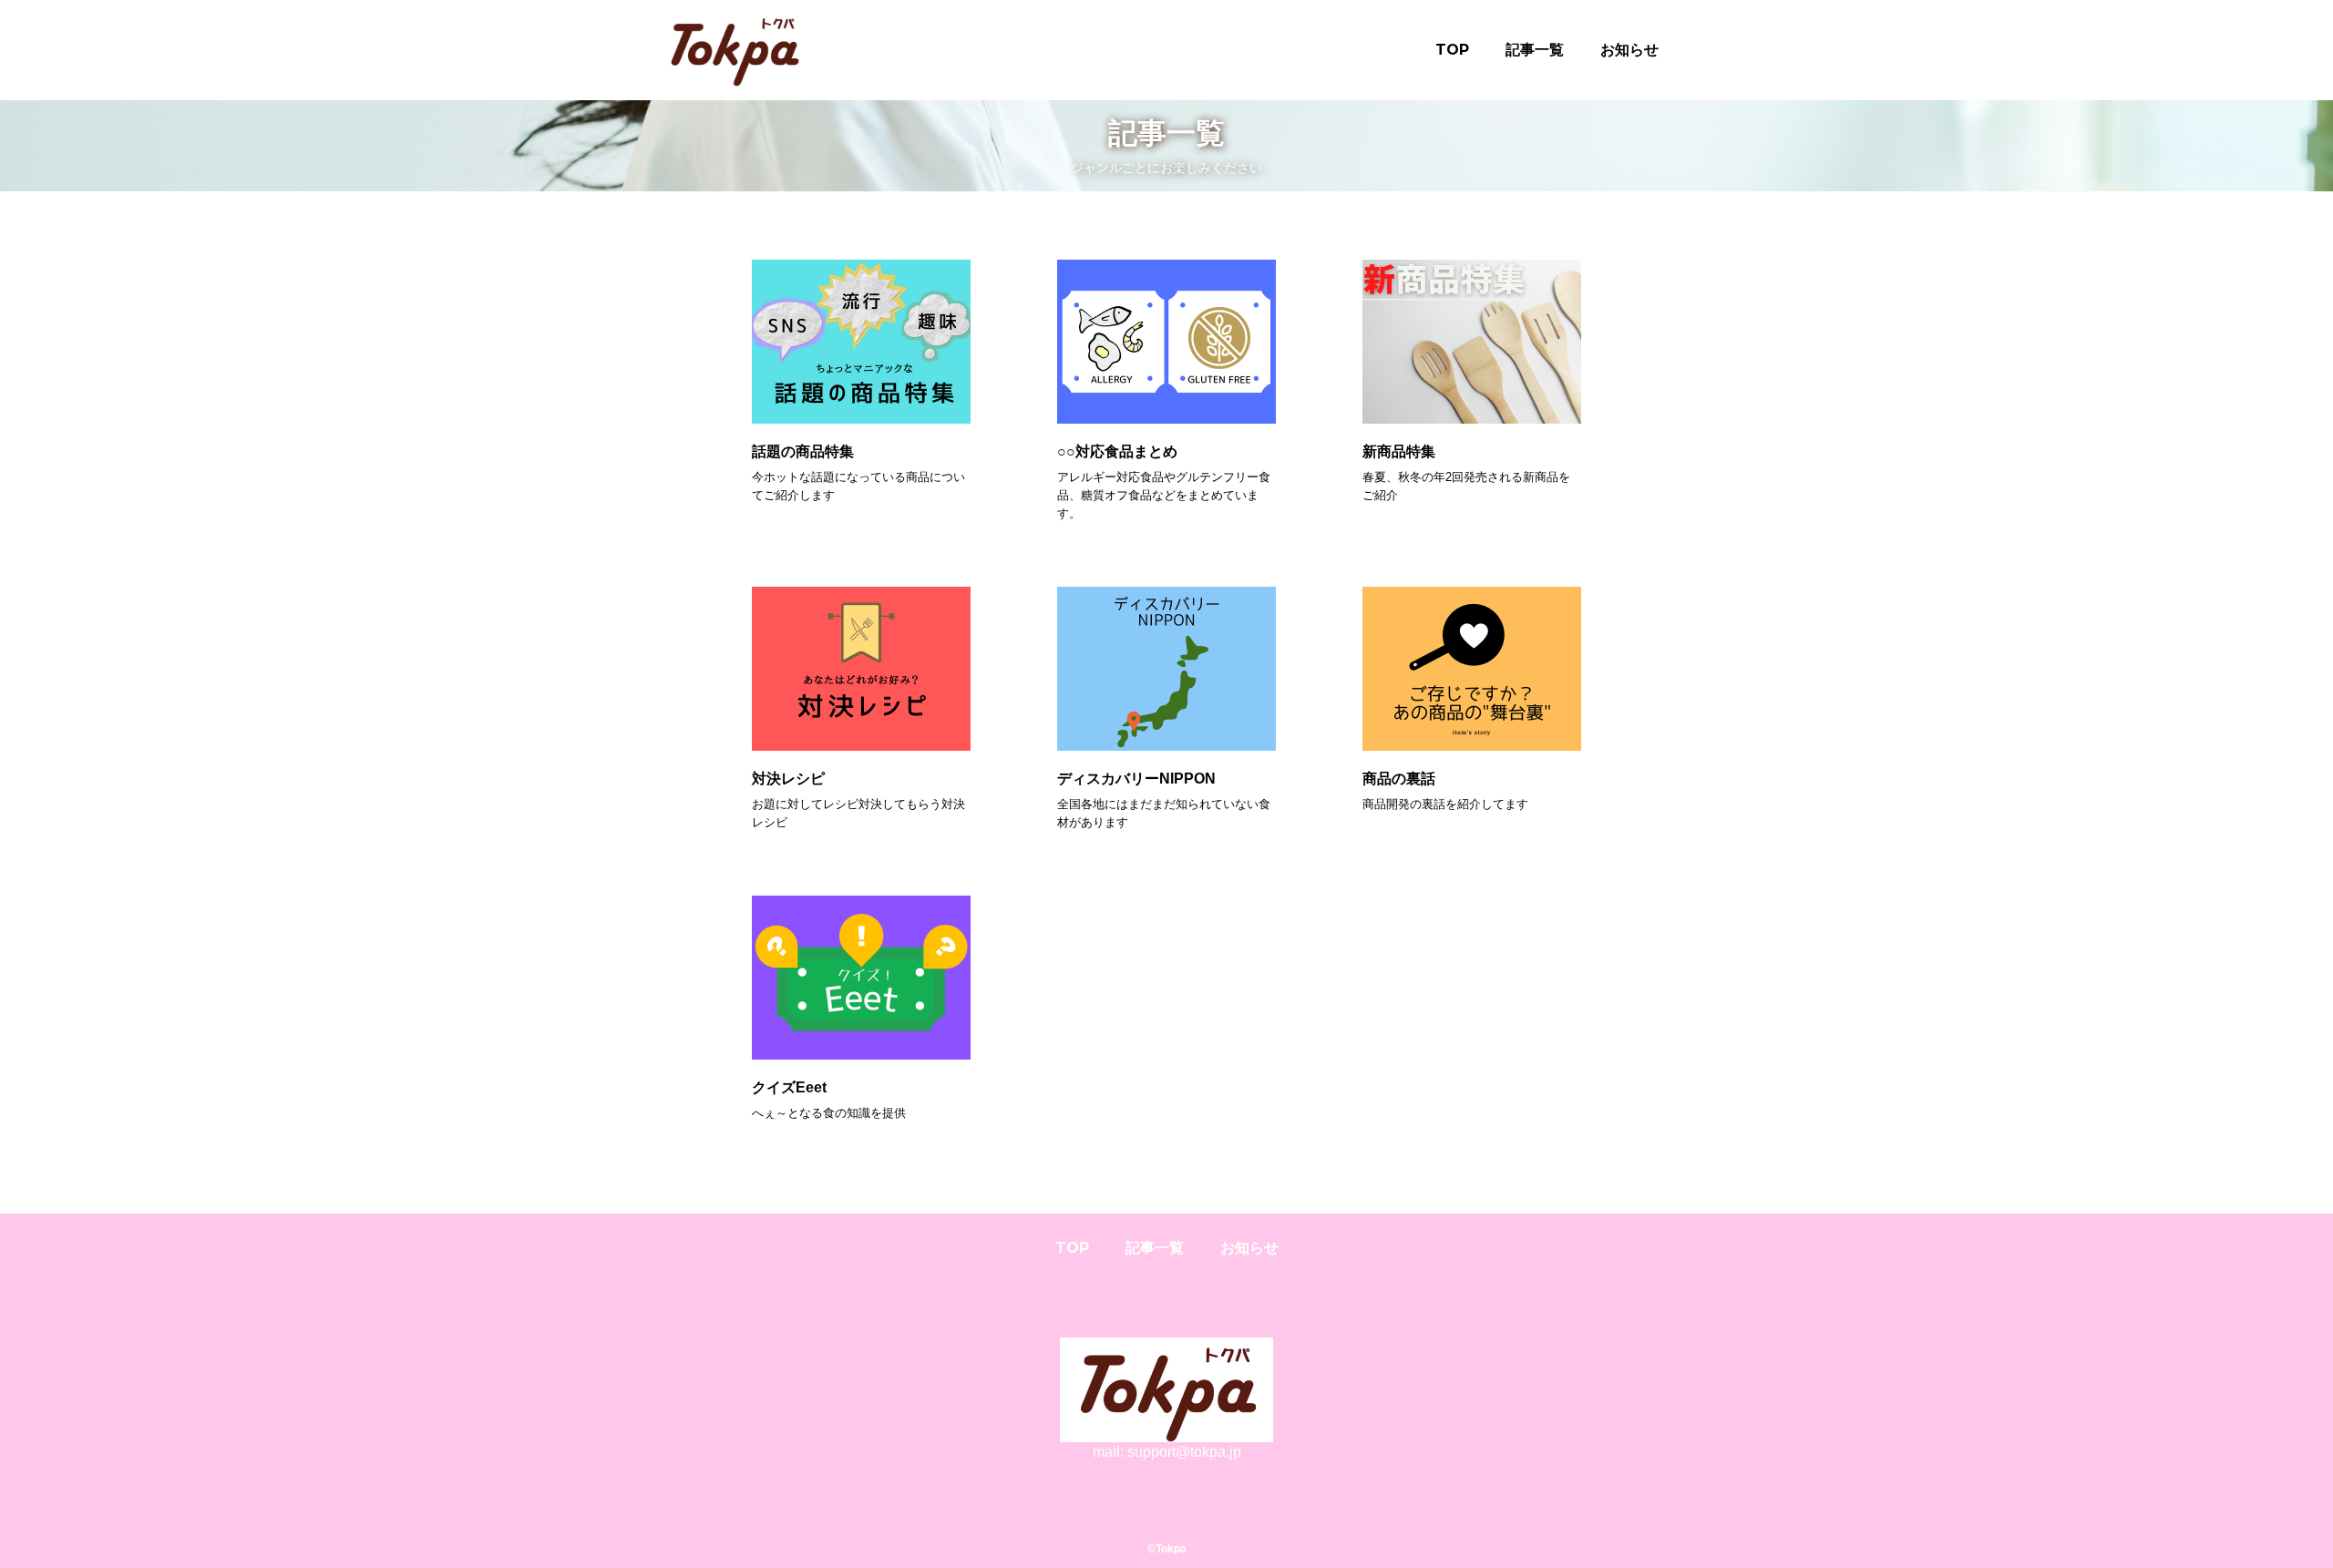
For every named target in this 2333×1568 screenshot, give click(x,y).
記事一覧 (1535, 50)
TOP (1452, 50)
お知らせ (1629, 50)
